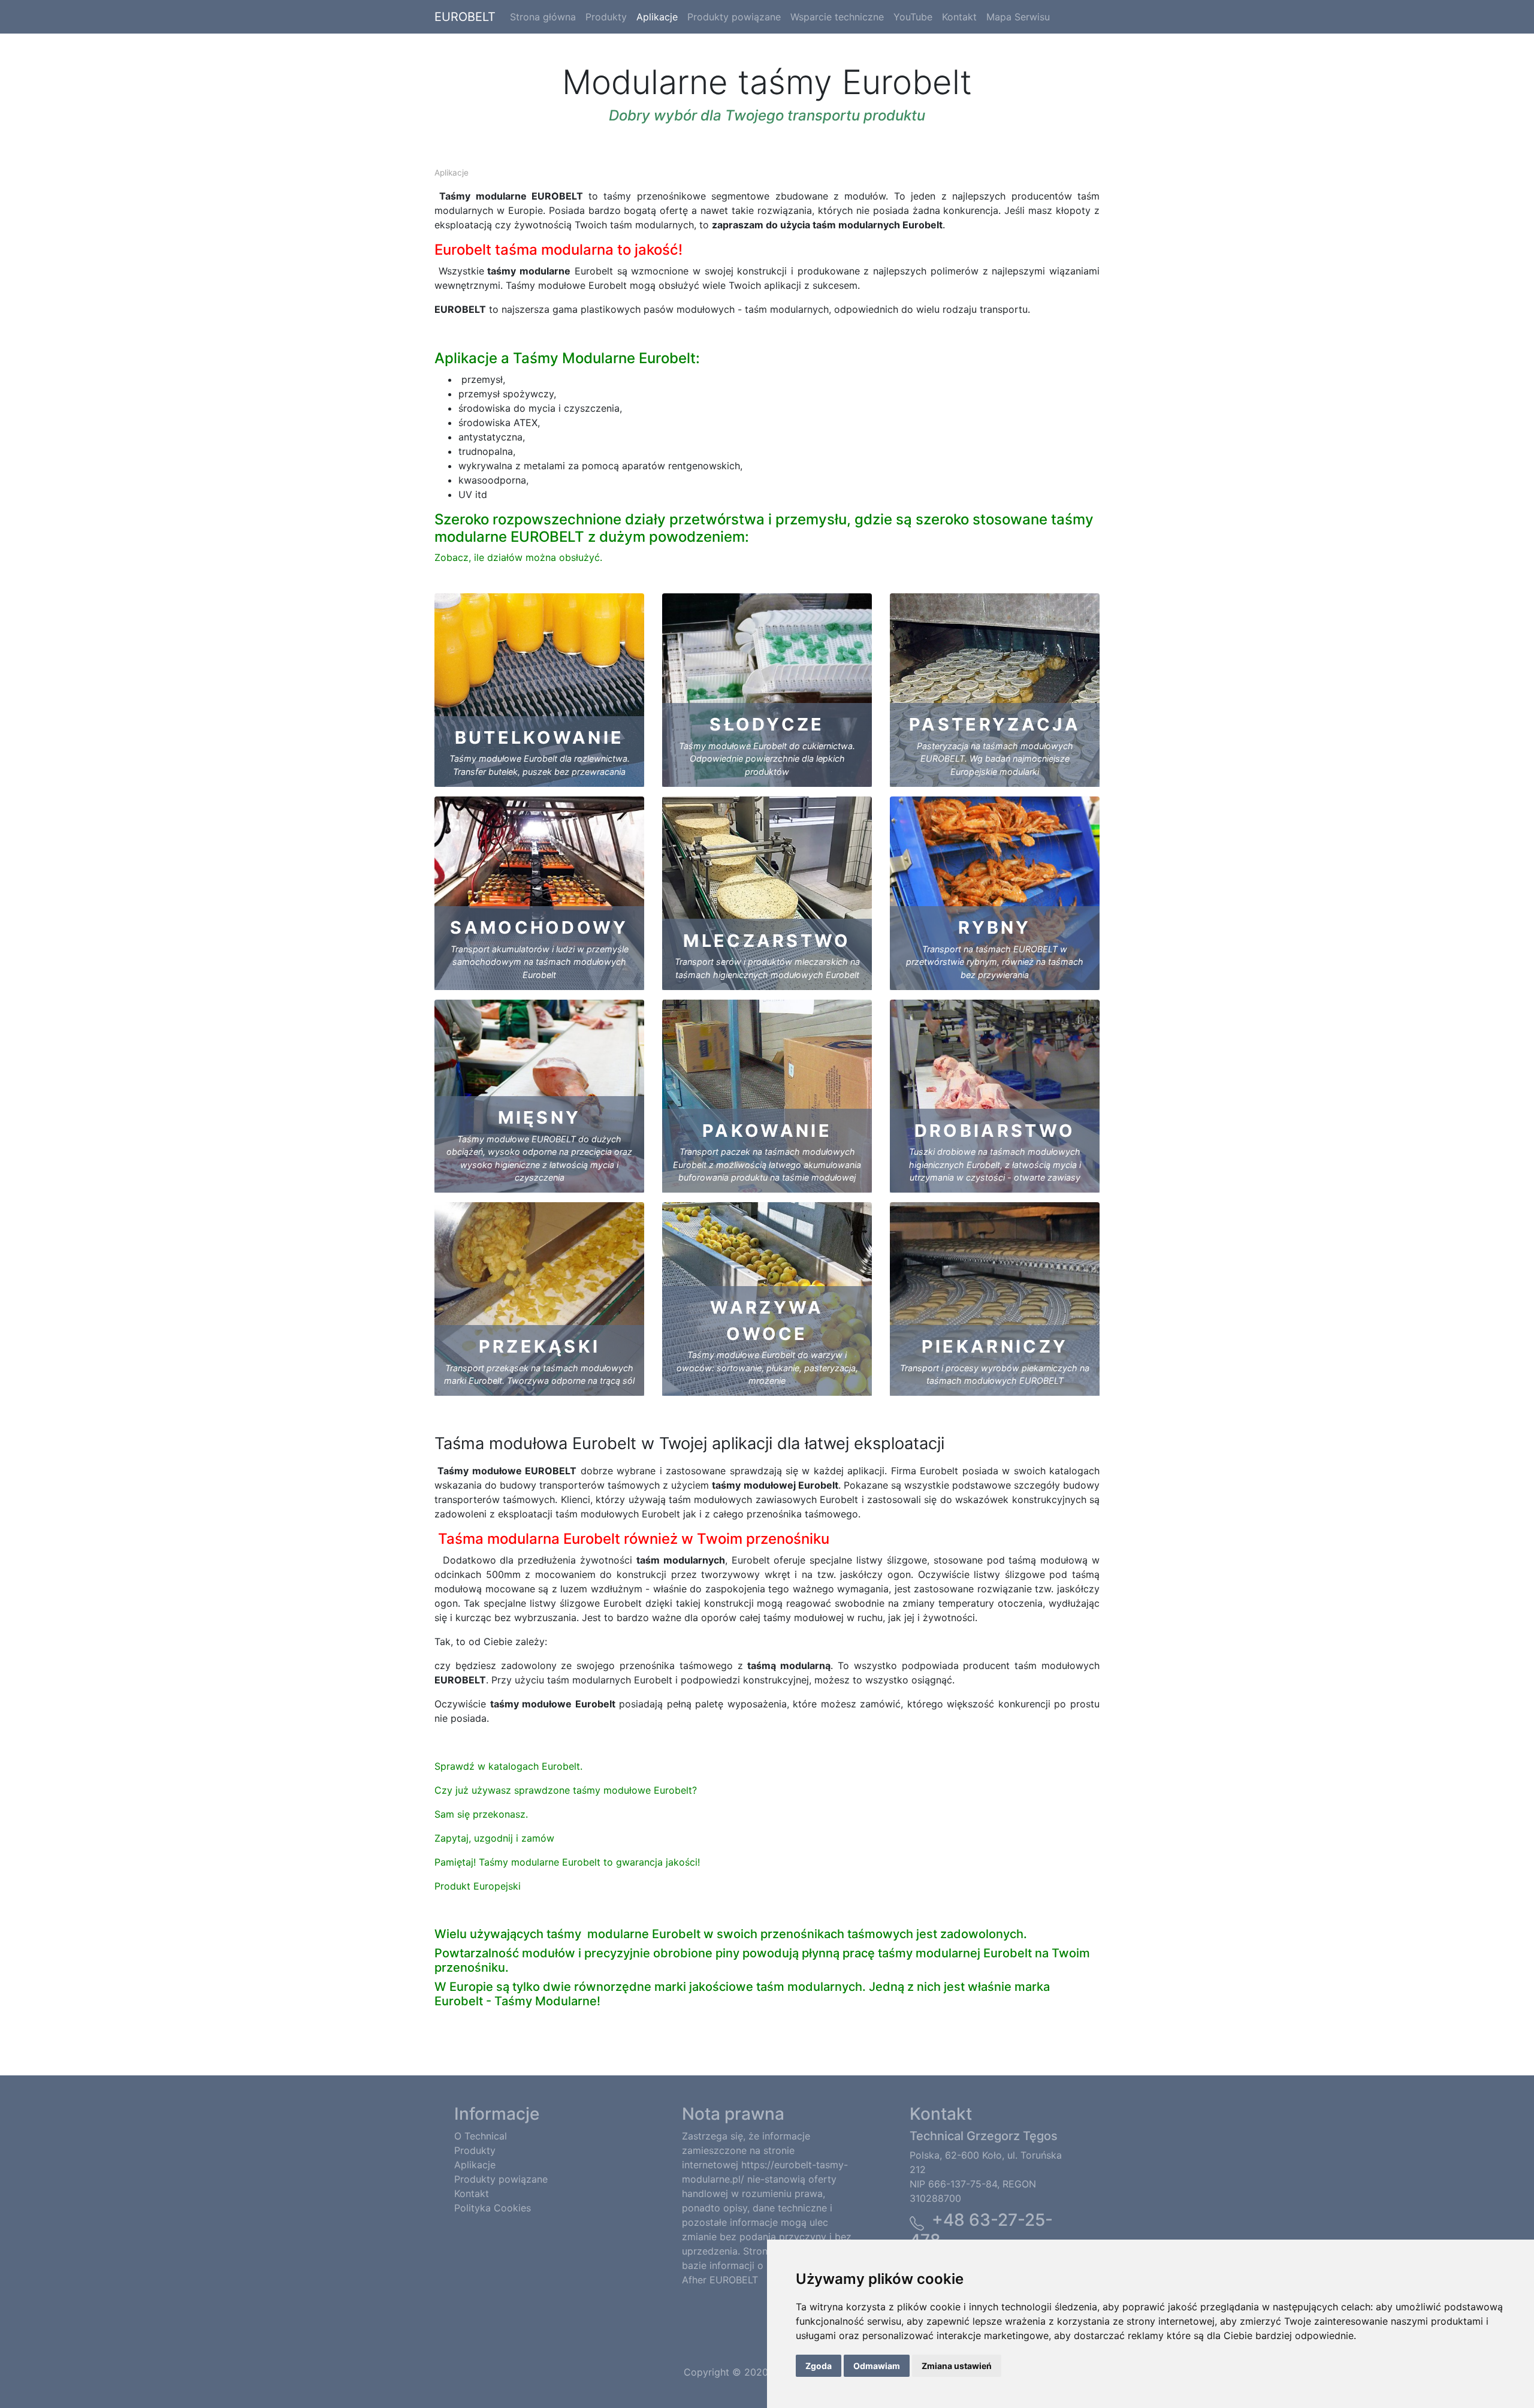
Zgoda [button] (819, 2366)
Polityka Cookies (493, 2208)
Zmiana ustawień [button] (957, 2366)
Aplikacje (657, 17)
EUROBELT (465, 17)
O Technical (481, 2136)
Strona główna (543, 17)
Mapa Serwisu (1018, 17)
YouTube (913, 17)
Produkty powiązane (734, 17)
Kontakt (959, 17)
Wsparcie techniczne (837, 17)
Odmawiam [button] (877, 2366)
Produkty (606, 17)
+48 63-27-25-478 (981, 2230)
